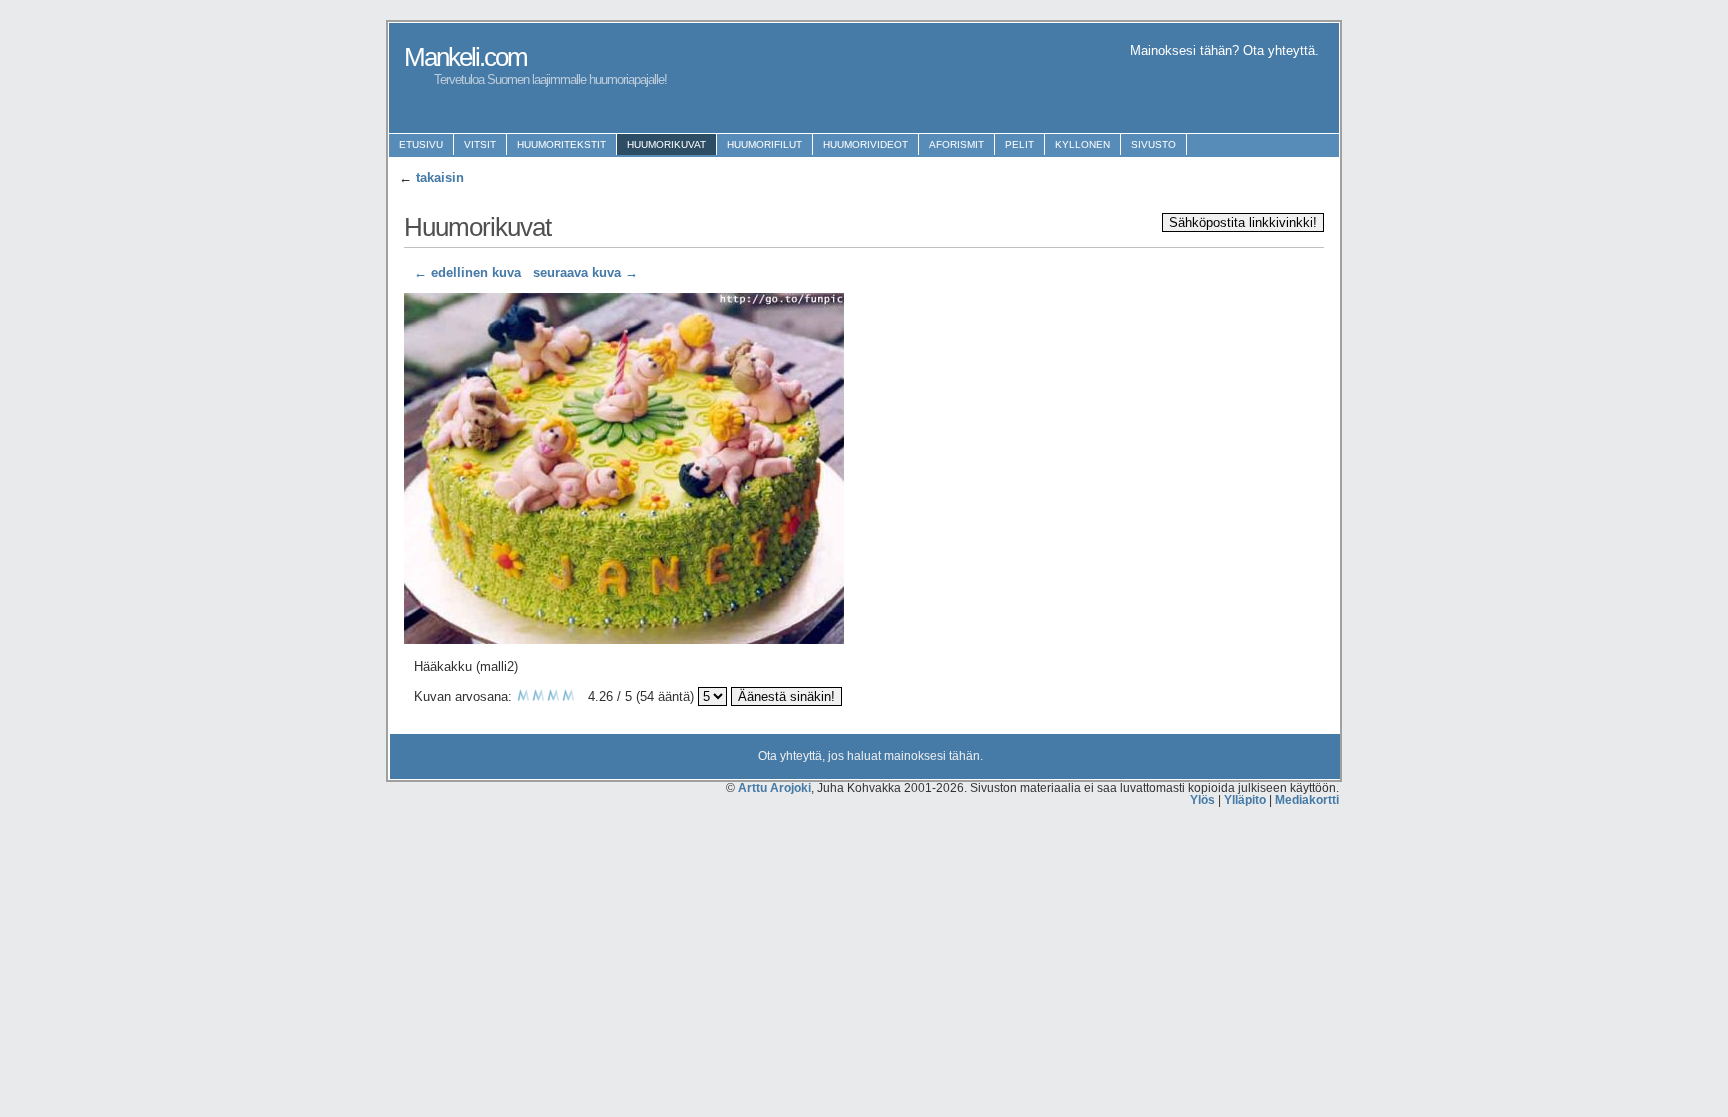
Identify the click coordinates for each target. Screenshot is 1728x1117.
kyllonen (1082, 144)
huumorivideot (865, 144)
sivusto (1153, 144)
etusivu (421, 144)
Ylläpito (1245, 800)
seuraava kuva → (585, 272)
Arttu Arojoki (774, 788)
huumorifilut (764, 144)
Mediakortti (1307, 800)
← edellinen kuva (467, 272)
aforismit (956, 144)
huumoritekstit (561, 144)
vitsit (480, 144)
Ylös (1202, 800)
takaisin (440, 177)
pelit (1019, 144)
